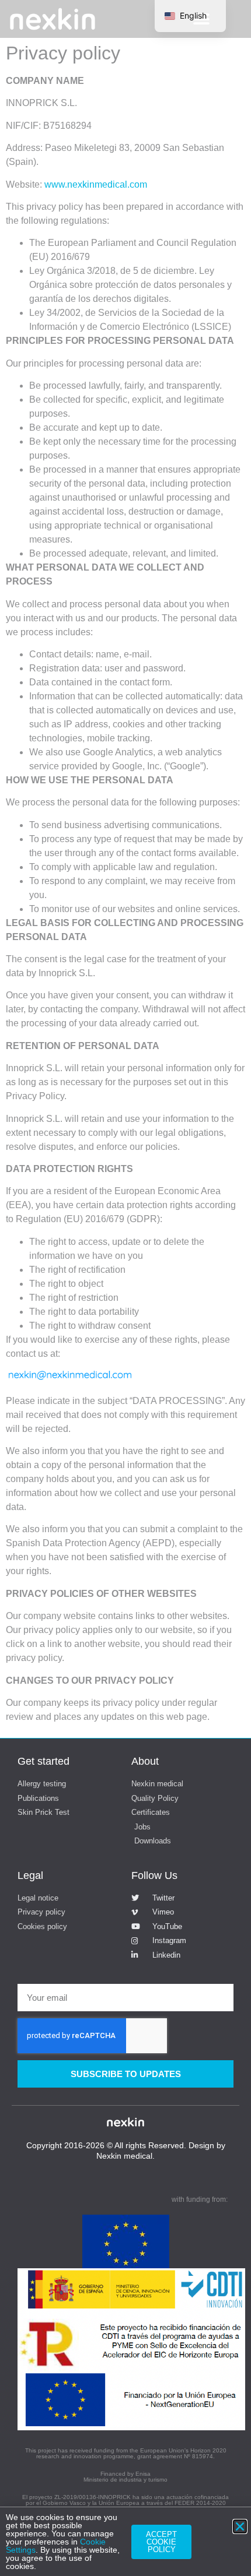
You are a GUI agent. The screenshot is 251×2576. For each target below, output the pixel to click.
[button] (240, 2526)
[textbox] (125, 81)
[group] (125, 331)
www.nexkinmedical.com (96, 184)
